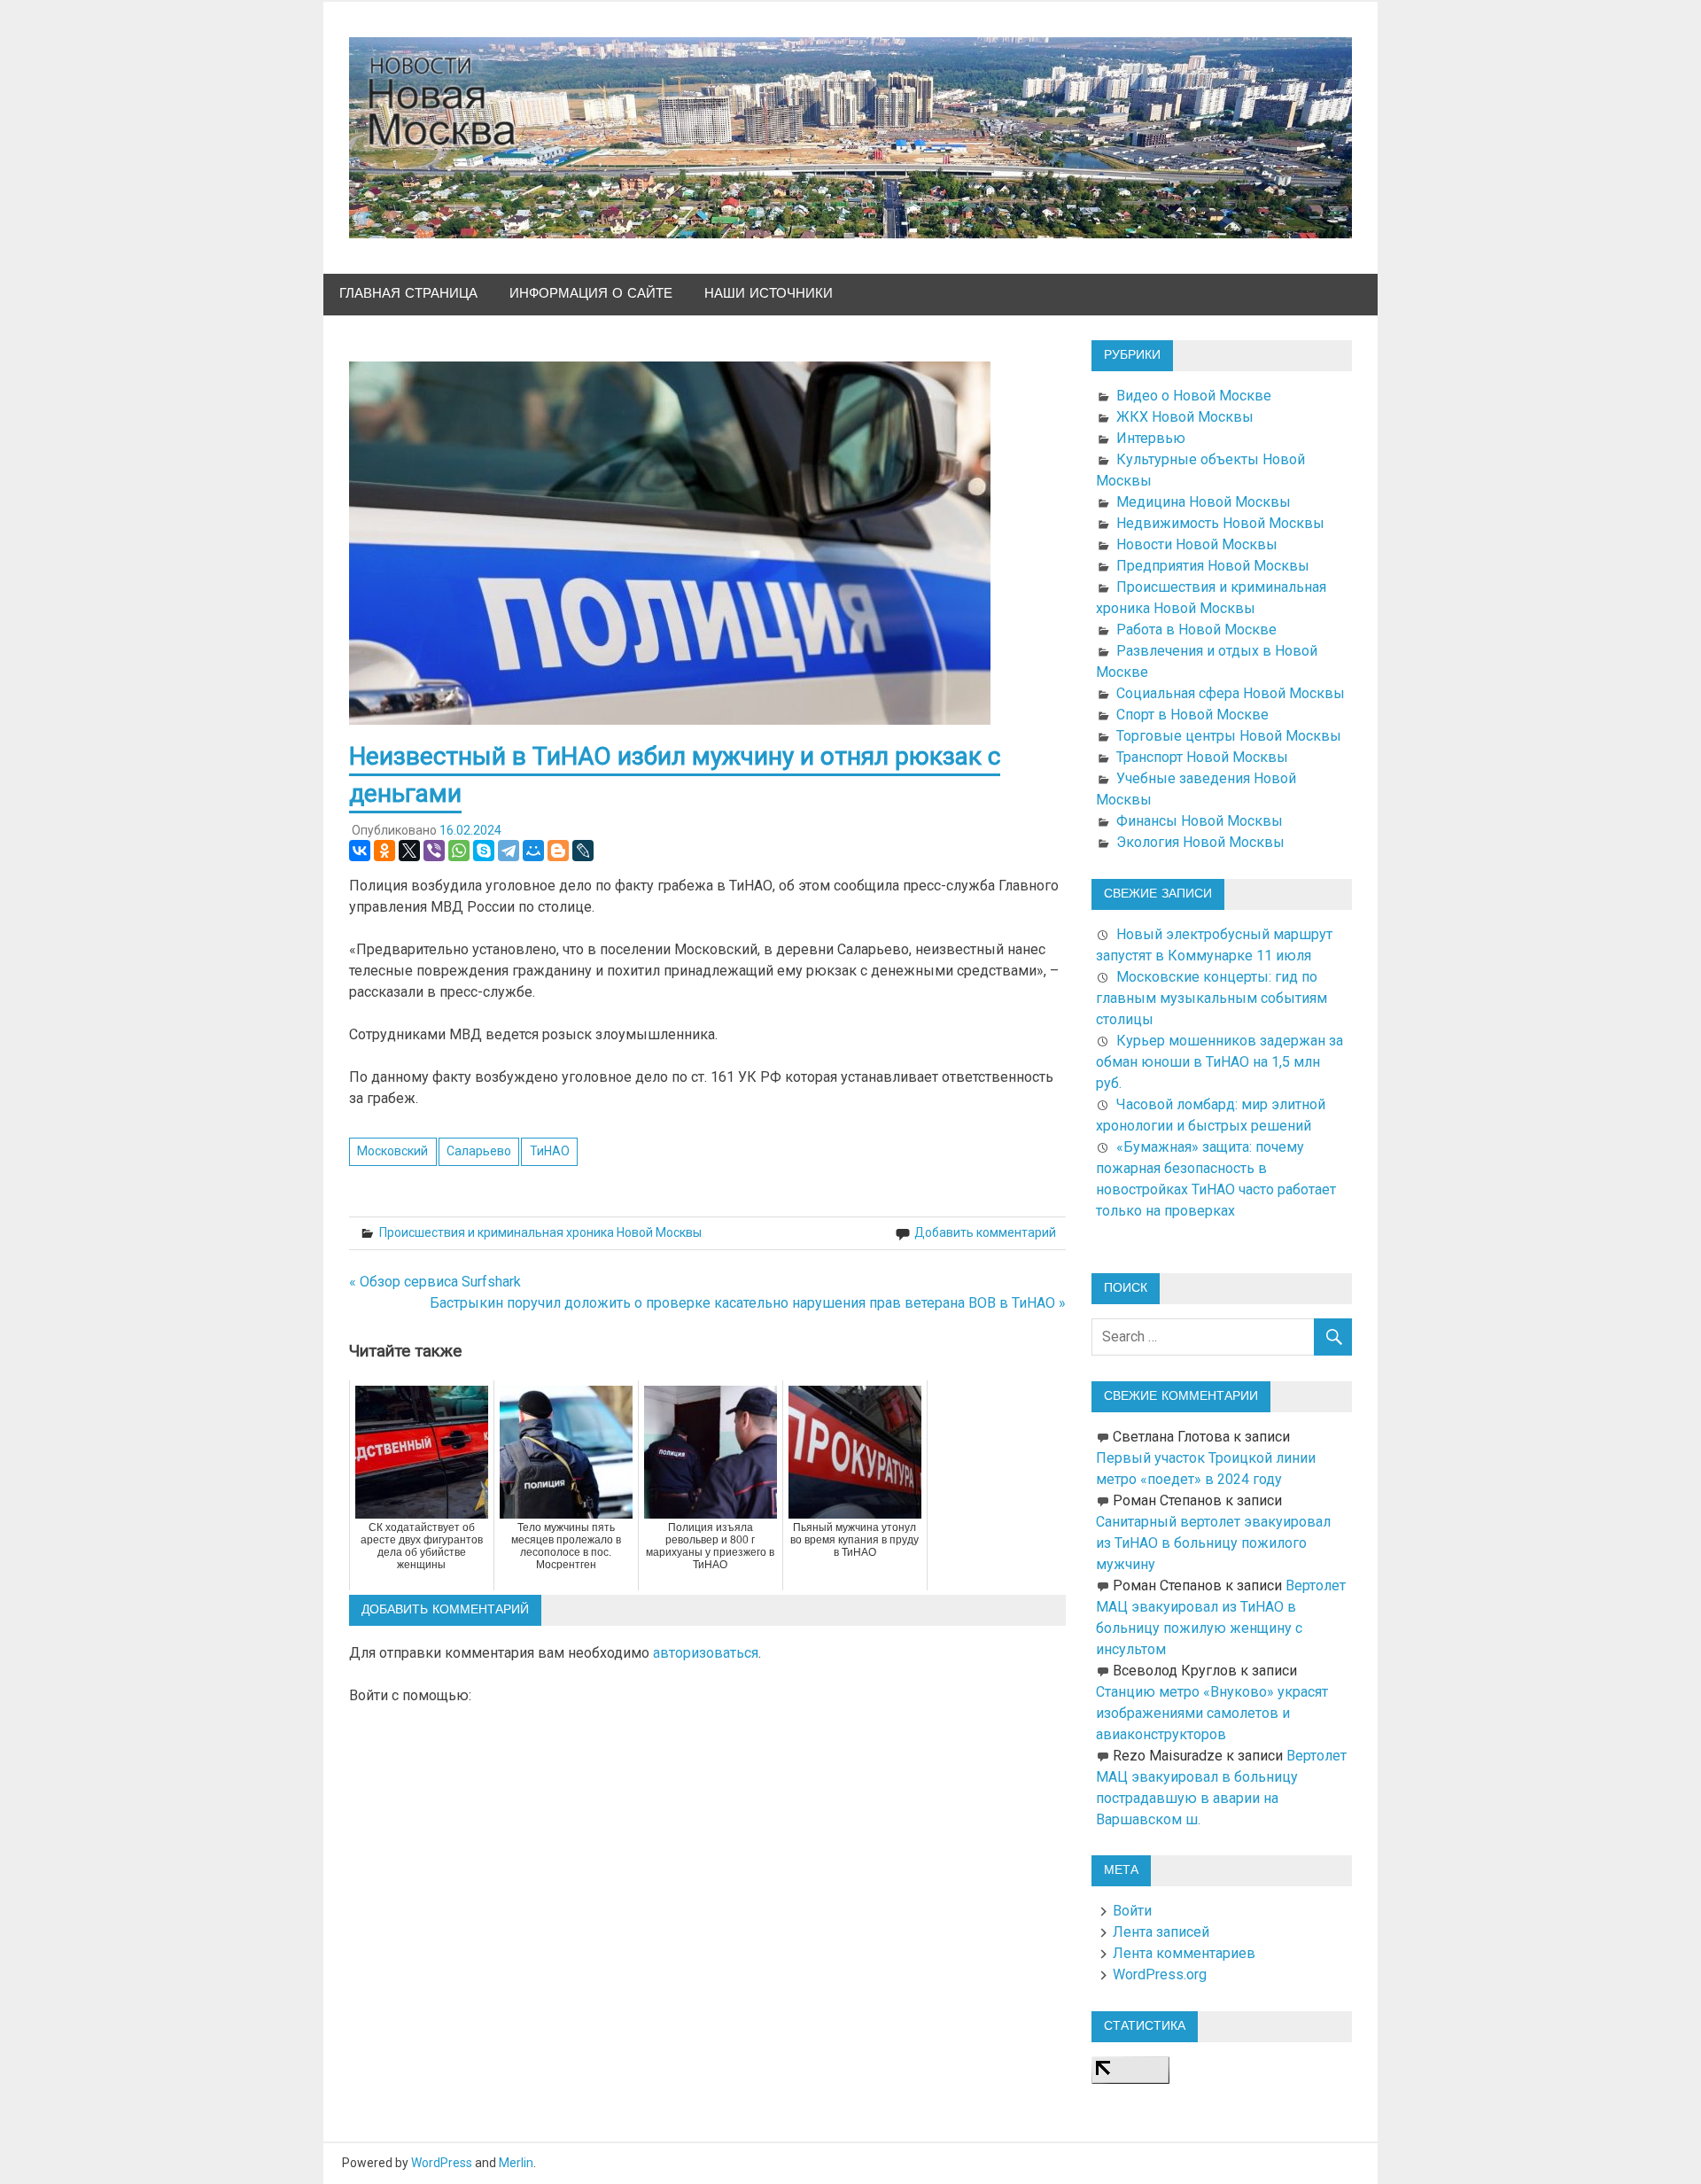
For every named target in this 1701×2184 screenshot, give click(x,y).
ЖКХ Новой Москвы (1185, 417)
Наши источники (769, 294)
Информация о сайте (591, 294)
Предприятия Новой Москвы (1213, 566)
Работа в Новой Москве (1196, 630)
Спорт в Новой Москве (1192, 715)
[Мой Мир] (533, 851)
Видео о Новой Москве (1194, 396)
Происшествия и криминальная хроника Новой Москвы (540, 1232)
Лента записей (1161, 1932)
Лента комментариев (1184, 1953)
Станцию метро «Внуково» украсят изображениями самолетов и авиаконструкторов (1212, 1713)
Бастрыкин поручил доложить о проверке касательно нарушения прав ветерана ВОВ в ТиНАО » (748, 1303)
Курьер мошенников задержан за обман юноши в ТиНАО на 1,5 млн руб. (1219, 1062)
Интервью (1151, 438)
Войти (1132, 1911)
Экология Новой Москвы (1200, 842)
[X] (409, 851)
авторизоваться (706, 1653)
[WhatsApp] (459, 851)
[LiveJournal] (583, 851)
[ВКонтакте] (360, 851)
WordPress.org (1160, 1974)
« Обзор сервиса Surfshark (435, 1282)
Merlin (516, 2163)
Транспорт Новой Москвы (1202, 757)
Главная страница (408, 294)
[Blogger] (558, 851)
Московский (392, 1151)
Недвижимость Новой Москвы (1220, 523)
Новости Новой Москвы (1197, 544)
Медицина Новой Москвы (1204, 502)
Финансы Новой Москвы (1200, 821)
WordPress (442, 2163)
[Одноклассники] (384, 851)
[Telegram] (509, 851)
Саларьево (479, 1151)
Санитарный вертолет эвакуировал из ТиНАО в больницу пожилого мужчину (1213, 1543)
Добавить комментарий (985, 1232)
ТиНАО (550, 1151)
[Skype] (484, 851)
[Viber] (434, 851)
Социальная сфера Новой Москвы (1231, 693)
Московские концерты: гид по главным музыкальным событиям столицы (1212, 998)
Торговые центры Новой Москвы (1229, 736)
